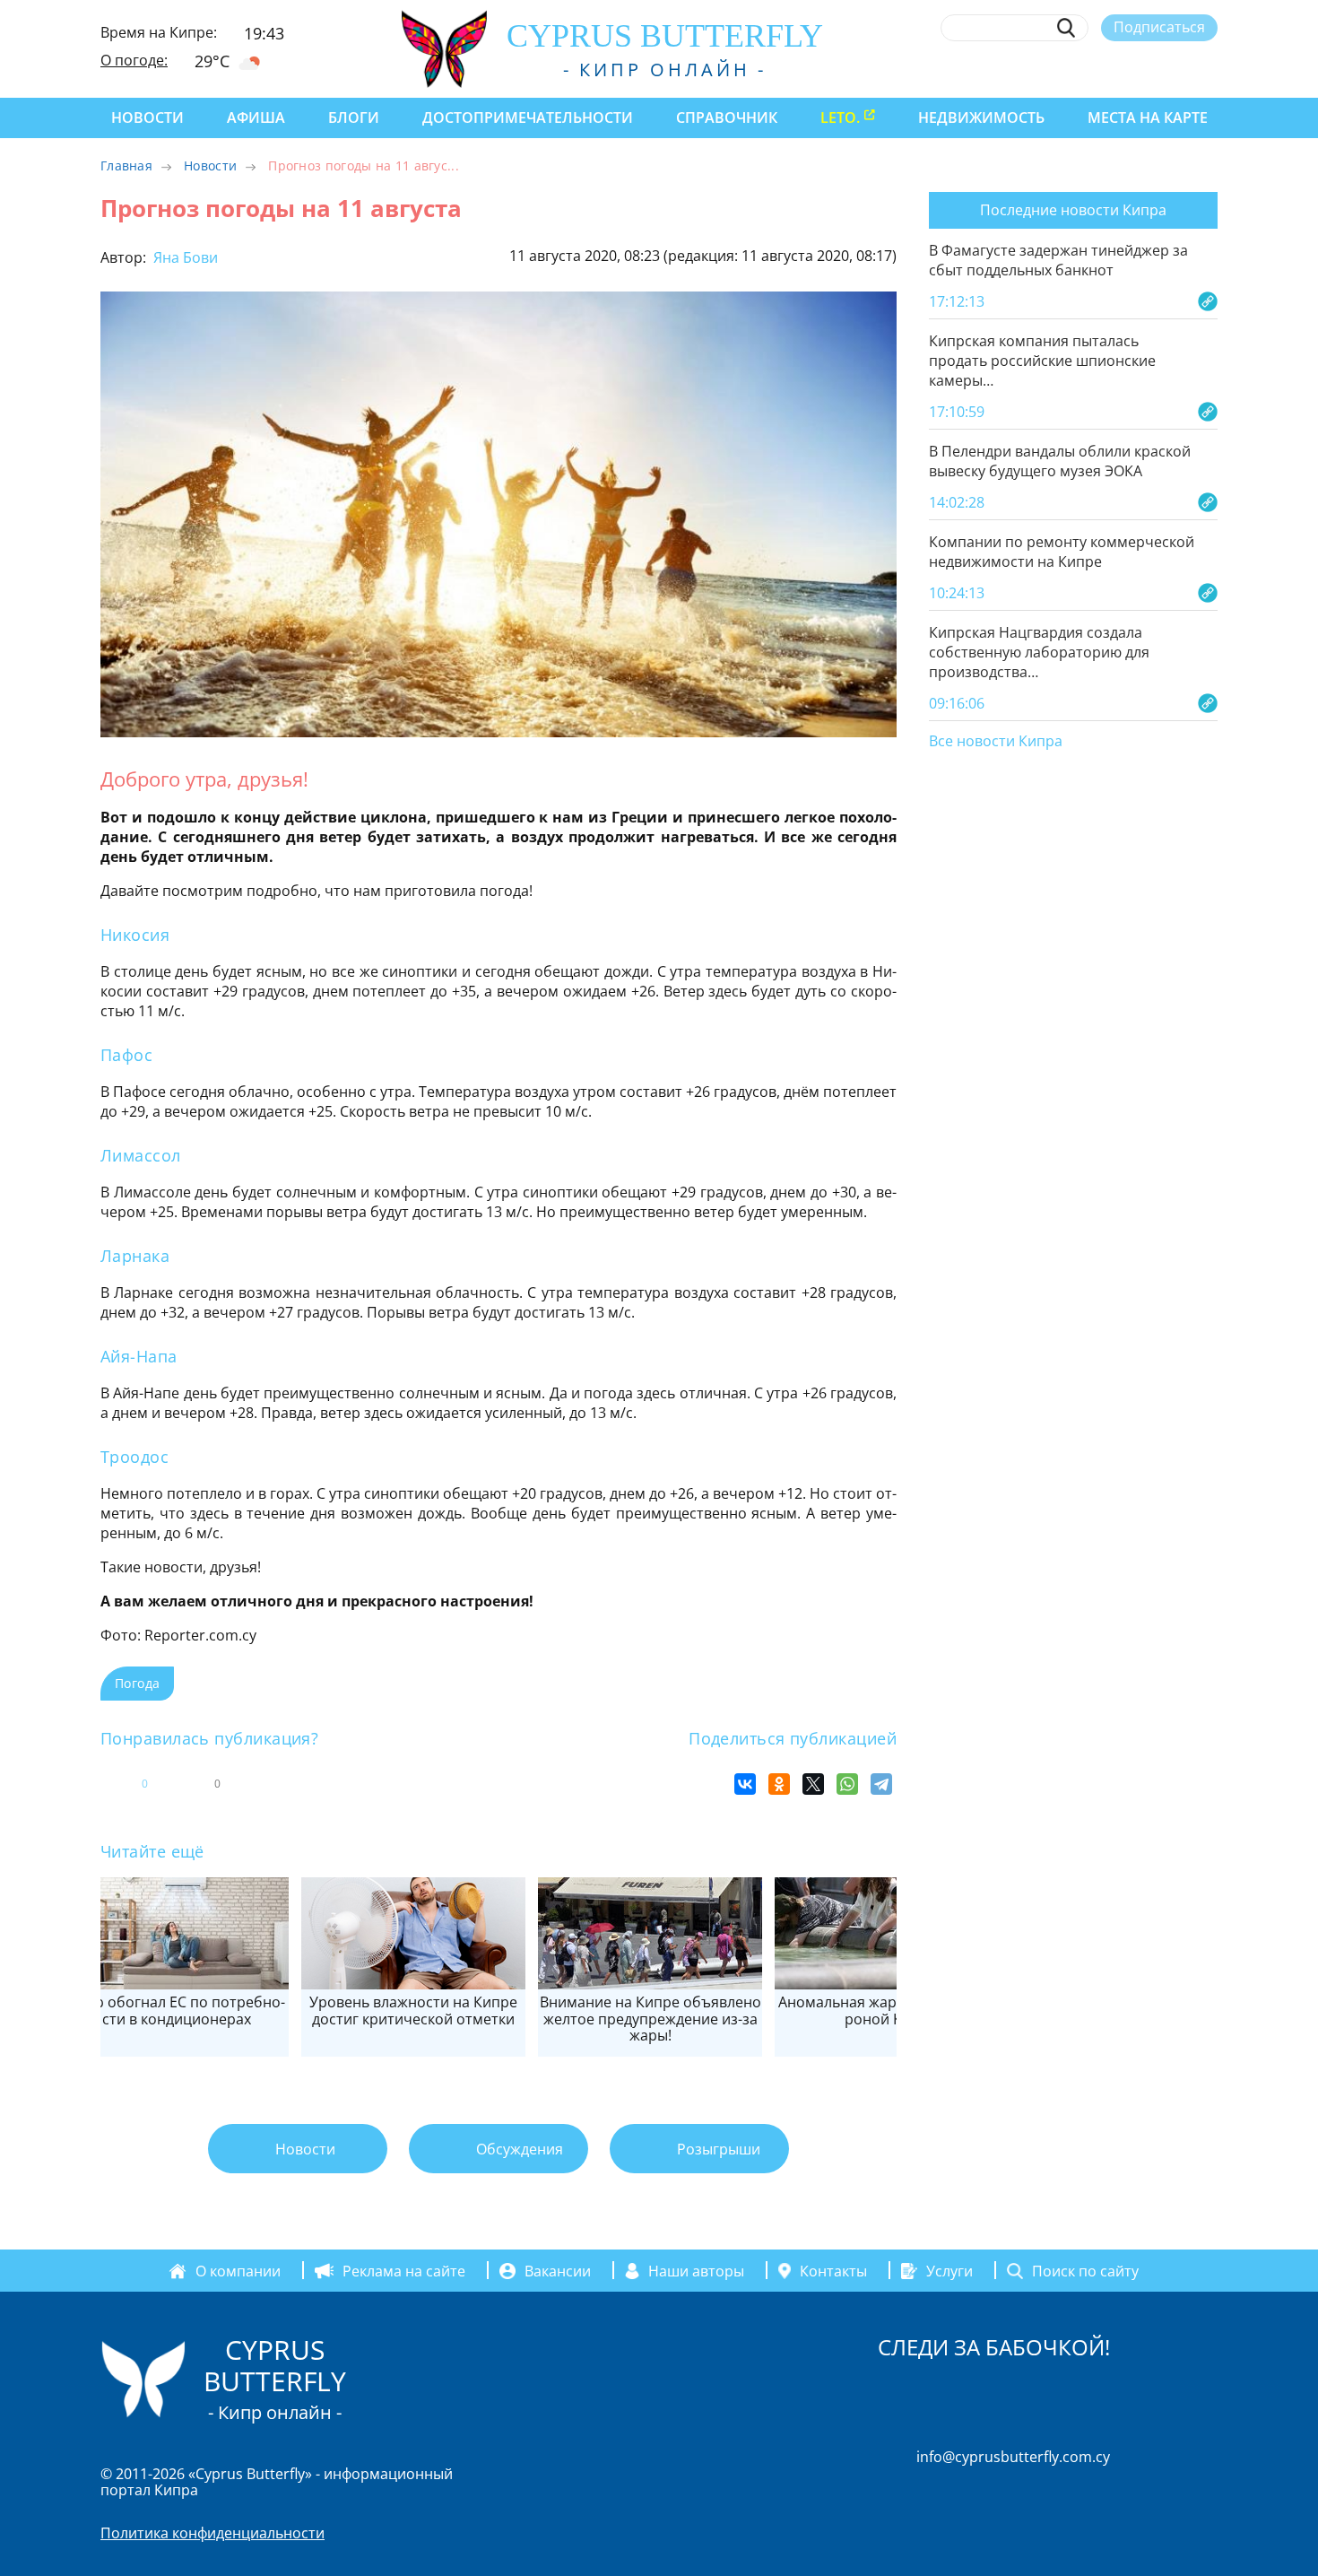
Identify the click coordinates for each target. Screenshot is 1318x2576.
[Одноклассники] (779, 1784)
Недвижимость (981, 117)
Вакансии (558, 2271)
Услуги (949, 2271)
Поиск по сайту (1085, 2271)
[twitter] (1110, 69)
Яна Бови (184, 257)
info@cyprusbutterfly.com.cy (1013, 2457)
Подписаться (1159, 27)
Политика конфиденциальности (212, 2533)
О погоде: (134, 60)
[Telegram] (881, 1784)
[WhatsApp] (847, 1784)
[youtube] (1209, 69)
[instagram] (1077, 69)
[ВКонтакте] (745, 1784)
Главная (126, 165)
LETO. (840, 117)
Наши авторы (696, 2271)
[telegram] (1143, 69)
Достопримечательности (528, 117)
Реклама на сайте (404, 2271)
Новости (147, 117)
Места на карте (1148, 117)
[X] (813, 1784)
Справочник (727, 117)
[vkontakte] (1176, 69)
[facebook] (1044, 69)
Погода (137, 1683)
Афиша (256, 117)
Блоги (354, 117)
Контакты (833, 2271)
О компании (238, 2271)
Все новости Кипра (996, 742)
